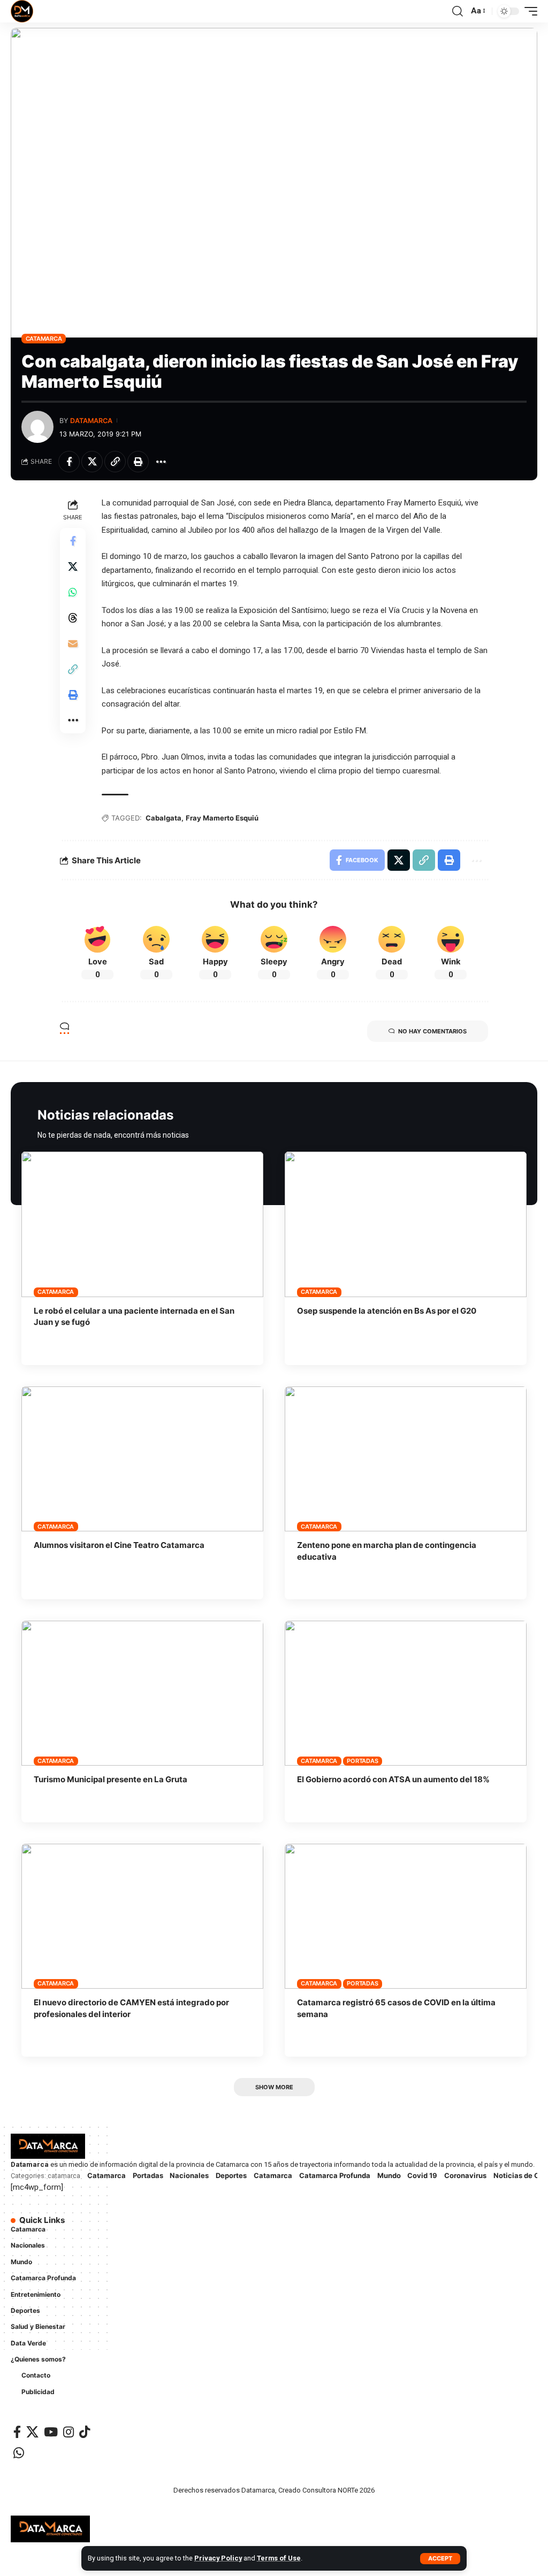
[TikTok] (85, 2432)
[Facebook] (17, 2432)
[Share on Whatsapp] (73, 592)
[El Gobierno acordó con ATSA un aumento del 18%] (406, 1693)
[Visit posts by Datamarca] (37, 427)
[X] (32, 2432)
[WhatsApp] (19, 2453)
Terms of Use (279, 2558)
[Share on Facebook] (69, 462)
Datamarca (91, 421)
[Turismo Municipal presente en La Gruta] (142, 1693)
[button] (440, 2559)
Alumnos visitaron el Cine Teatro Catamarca (119, 1545)
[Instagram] (68, 2432)
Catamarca (44, 339)
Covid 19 (422, 2175)
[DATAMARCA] (22, 11)
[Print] (138, 462)
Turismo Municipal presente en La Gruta (111, 1779)
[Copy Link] (115, 462)
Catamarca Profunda (335, 2175)
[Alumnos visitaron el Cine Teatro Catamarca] (142, 1459)
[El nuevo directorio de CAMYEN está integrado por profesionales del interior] (142, 1916)
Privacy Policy (218, 2558)
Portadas (362, 1761)
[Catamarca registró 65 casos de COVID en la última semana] (406, 1916)
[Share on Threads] (73, 618)
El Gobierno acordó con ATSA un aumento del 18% (393, 1779)
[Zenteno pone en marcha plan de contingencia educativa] (406, 1459)
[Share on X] (92, 462)
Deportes (231, 2175)
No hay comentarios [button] (432, 1031)
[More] (161, 462)
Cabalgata (163, 818)
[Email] (73, 643)
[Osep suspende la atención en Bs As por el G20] (406, 1224)
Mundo (389, 2175)
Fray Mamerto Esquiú (222, 818)
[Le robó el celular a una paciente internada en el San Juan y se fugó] (142, 1224)
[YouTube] (51, 2432)
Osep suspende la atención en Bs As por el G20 (387, 1311)
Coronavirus (465, 2175)
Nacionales (189, 2175)
